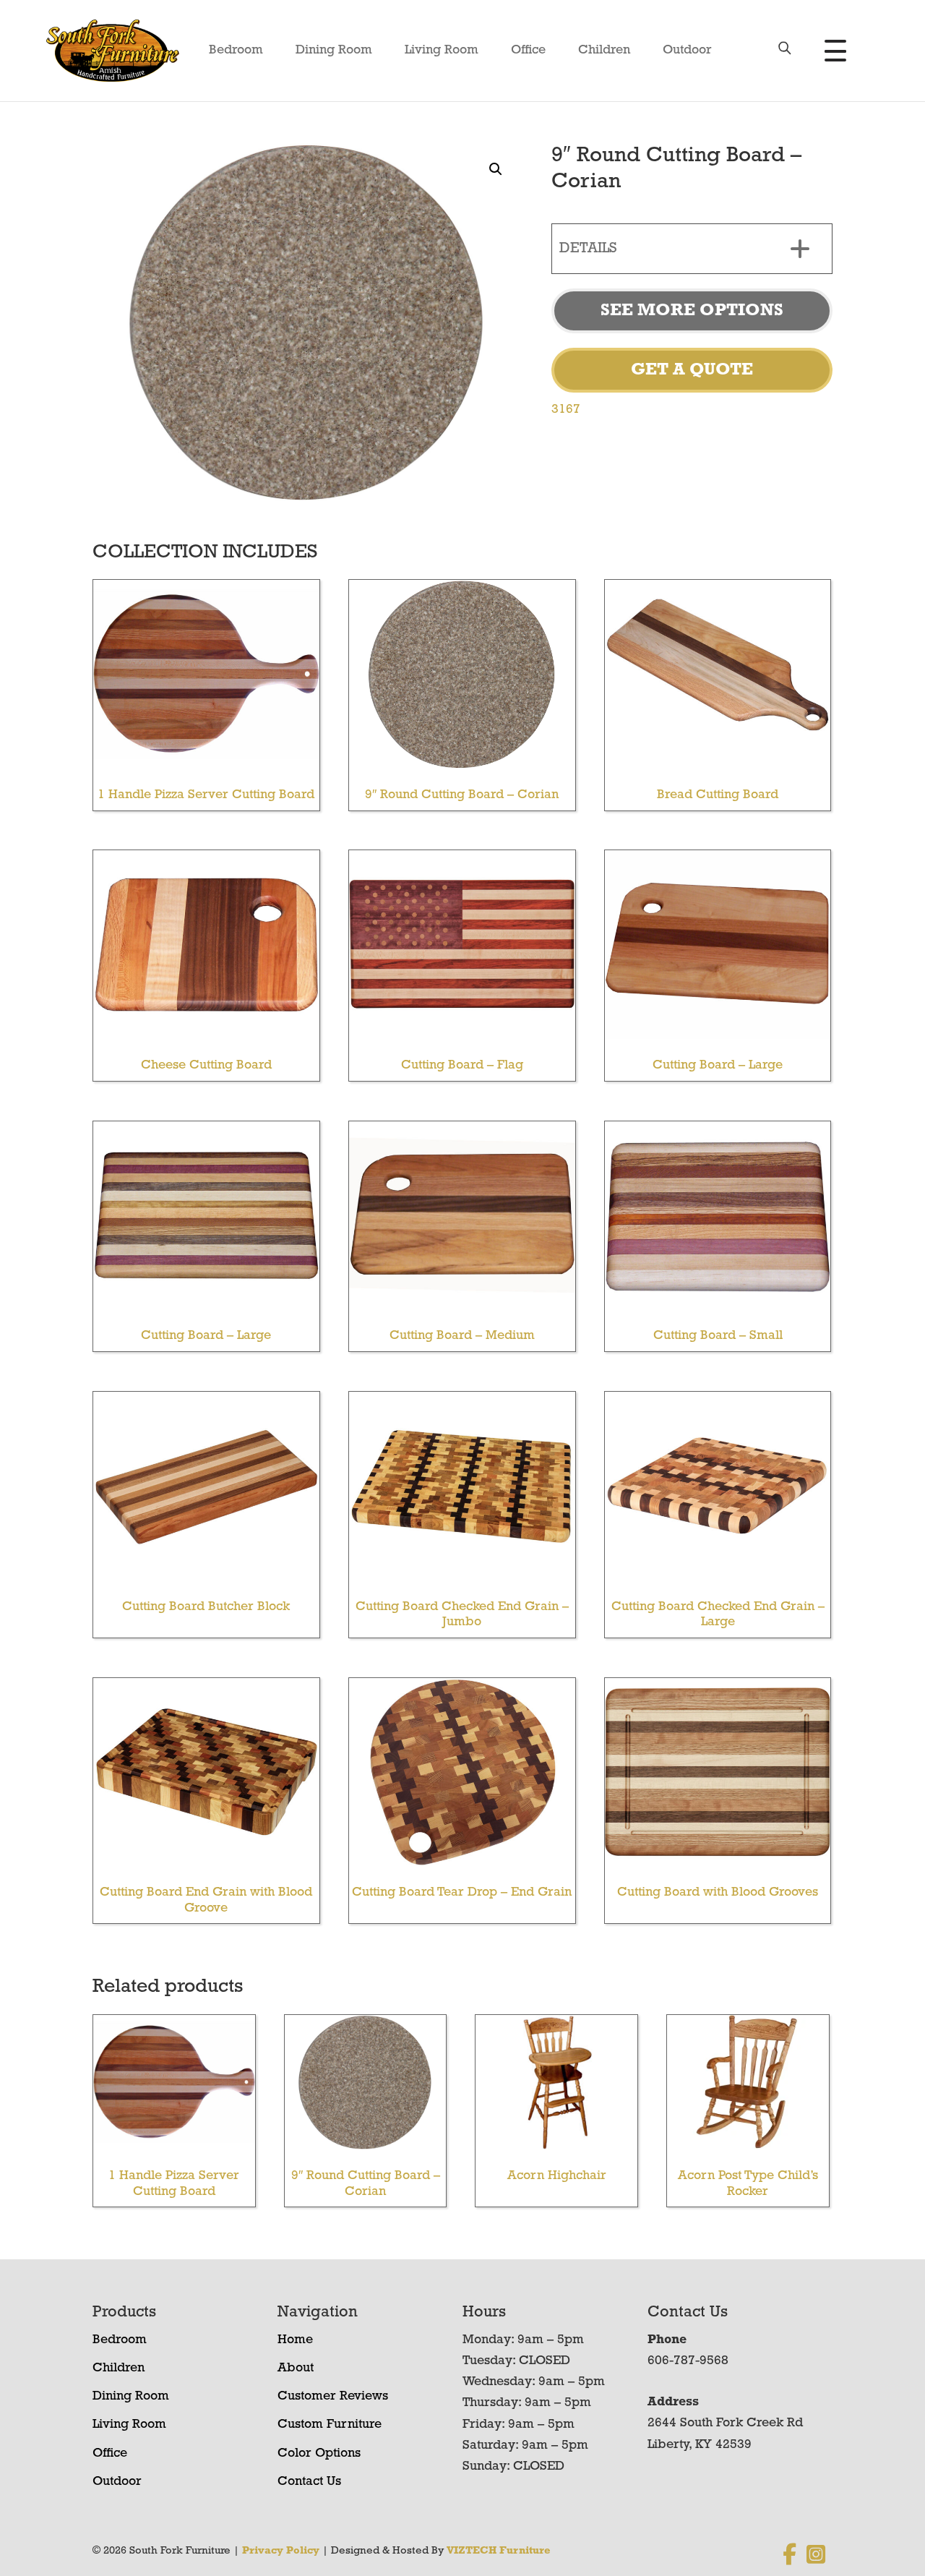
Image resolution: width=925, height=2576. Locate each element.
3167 (566, 410)
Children (604, 51)
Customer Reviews (333, 2397)
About (296, 2369)
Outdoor (687, 51)
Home (295, 2340)
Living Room (442, 51)
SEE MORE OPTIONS (692, 311)
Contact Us (309, 2482)
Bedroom (236, 51)
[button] (496, 169)
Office (528, 51)
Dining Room (334, 51)
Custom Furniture (330, 2425)
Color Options (319, 2454)
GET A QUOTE (692, 370)
